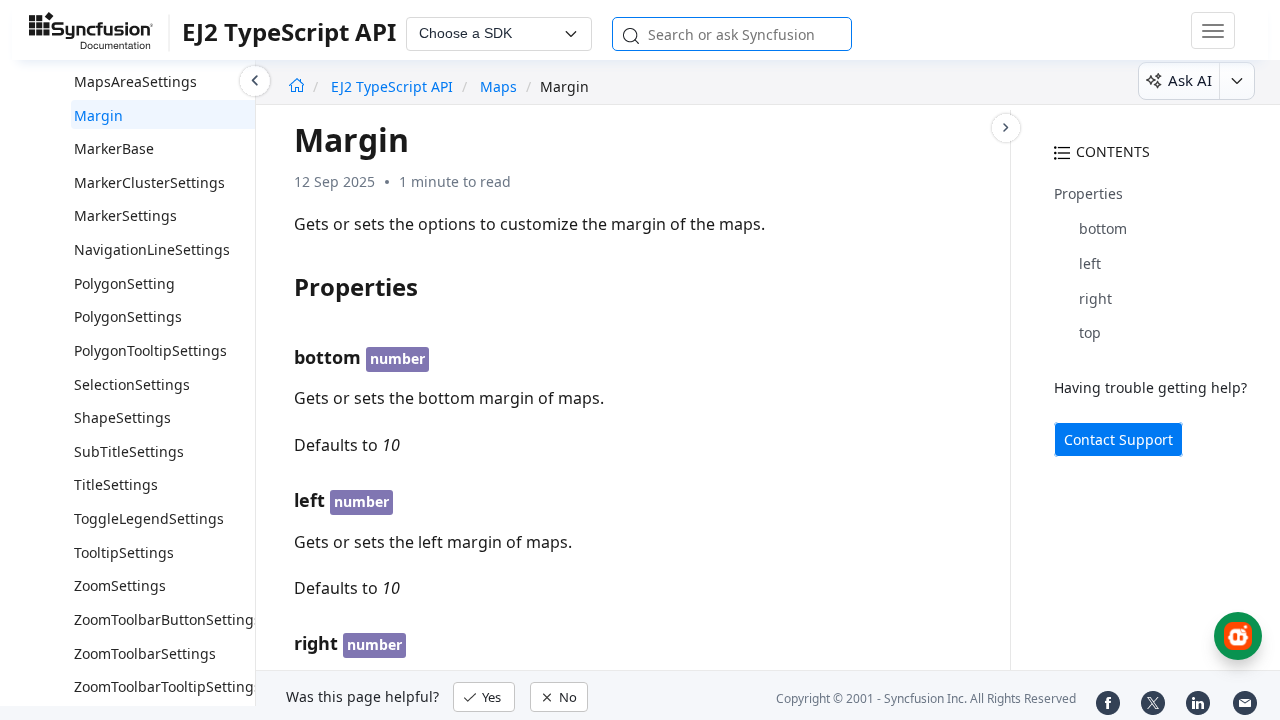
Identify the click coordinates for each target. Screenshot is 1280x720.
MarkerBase (114, 148)
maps (498, 86)
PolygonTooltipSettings (150, 350)
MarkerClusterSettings (149, 182)
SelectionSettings (132, 384)
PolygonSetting (124, 283)
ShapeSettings (122, 417)
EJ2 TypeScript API (394, 86)
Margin (98, 115)
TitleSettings (116, 484)
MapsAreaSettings (135, 81)
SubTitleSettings (129, 451)
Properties (1088, 193)
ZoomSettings (120, 585)
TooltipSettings (124, 552)
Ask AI (1190, 80)
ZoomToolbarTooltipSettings (167, 686)
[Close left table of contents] (255, 81)
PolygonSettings (128, 316)
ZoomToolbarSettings (145, 653)
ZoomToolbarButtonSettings (167, 619)
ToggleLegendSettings (149, 518)
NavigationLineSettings (152, 249)
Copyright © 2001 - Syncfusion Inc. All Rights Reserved (926, 698)
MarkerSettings (125, 215)
